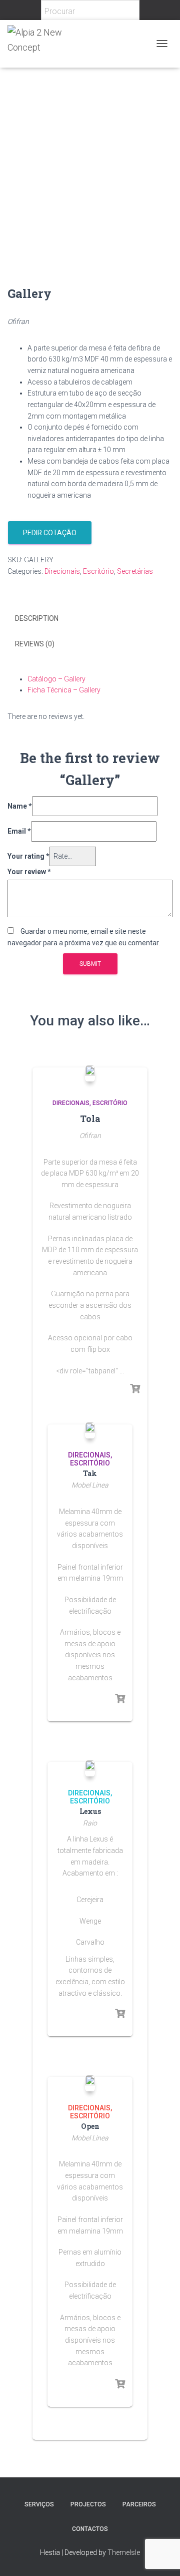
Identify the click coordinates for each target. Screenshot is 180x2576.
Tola (90, 1119)
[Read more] (135, 1389)
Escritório (98, 571)
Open (90, 2126)
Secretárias (135, 571)
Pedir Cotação (50, 533)
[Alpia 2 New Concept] (53, 44)
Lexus (90, 1811)
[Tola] (90, 1073)
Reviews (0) (35, 644)
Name (20, 806)
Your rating (28, 856)
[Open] (90, 2083)
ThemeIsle (124, 2552)
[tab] (90, 619)
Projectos (88, 2504)
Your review (29, 872)
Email (19, 831)
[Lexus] (90, 1768)
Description (37, 618)
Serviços (39, 2504)
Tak (90, 1473)
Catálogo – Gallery (56, 679)
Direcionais (62, 571)
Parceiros (139, 2504)
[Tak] (90, 1430)
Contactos (90, 2529)
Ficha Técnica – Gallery (64, 690)
